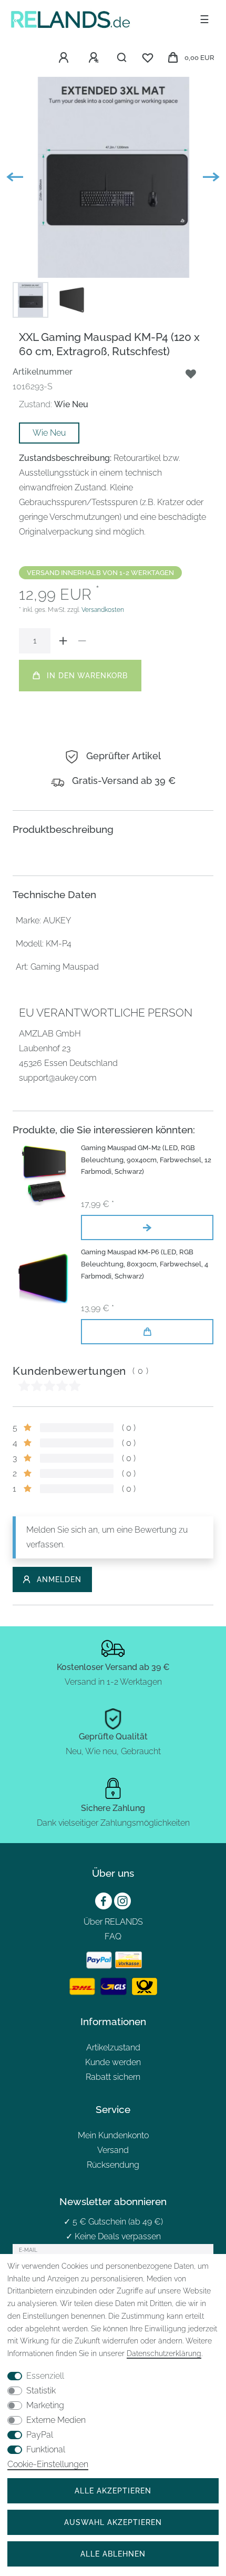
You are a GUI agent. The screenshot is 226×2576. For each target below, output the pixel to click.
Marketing (45, 2405)
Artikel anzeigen (147, 1227)
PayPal (40, 2435)
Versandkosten (103, 610)
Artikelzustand (113, 2047)
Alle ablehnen (113, 2554)
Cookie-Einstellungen (48, 2464)
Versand (113, 2150)
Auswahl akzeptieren (113, 2522)
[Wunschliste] (148, 58)
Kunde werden (113, 2062)
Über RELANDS (113, 1922)
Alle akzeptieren (113, 2491)
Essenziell (45, 2376)
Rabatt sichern (113, 2077)
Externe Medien (56, 2420)
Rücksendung (113, 2165)
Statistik (41, 2391)
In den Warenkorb (87, 675)
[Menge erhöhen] (63, 641)
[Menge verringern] (82, 641)
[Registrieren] (95, 58)
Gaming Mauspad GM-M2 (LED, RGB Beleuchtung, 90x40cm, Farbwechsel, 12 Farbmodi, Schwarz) (146, 1160)
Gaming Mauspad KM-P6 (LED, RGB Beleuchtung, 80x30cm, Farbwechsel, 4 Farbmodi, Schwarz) (145, 1264)
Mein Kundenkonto (113, 2135)
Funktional (46, 2449)
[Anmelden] (65, 58)
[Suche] (122, 58)
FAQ (113, 1936)
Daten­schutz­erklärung (164, 2353)
